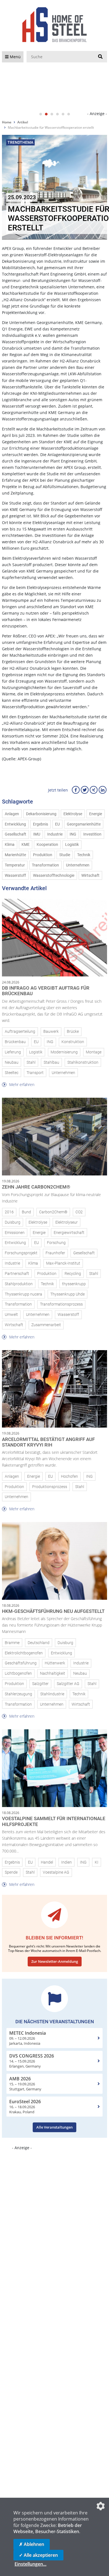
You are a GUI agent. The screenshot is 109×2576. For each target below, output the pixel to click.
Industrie (55, 834)
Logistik (72, 845)
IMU (37, 834)
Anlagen (12, 814)
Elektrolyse (73, 814)
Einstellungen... (30, 2564)
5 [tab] (63, 114)
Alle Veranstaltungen (54, 2127)
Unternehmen (78, 865)
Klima (10, 845)
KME (26, 845)
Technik (84, 855)
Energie (96, 814)
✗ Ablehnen (32, 2544)
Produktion (43, 855)
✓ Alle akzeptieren (38, 2555)
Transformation (45, 865)
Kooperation (47, 845)
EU (57, 824)
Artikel (23, 122)
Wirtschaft (90, 876)
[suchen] (100, 57)
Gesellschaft (16, 834)
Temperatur (15, 865)
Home (7, 122)
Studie (65, 855)
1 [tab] (41, 114)
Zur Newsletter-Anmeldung (55, 1961)
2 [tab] (46, 114)
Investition (92, 834)
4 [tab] (57, 114)
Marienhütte (15, 855)
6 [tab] (68, 114)
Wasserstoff (15, 876)
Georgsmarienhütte (84, 824)
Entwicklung (15, 824)
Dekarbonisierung (41, 814)
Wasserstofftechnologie (54, 876)
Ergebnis (41, 824)
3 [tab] (52, 114)
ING (73, 834)
